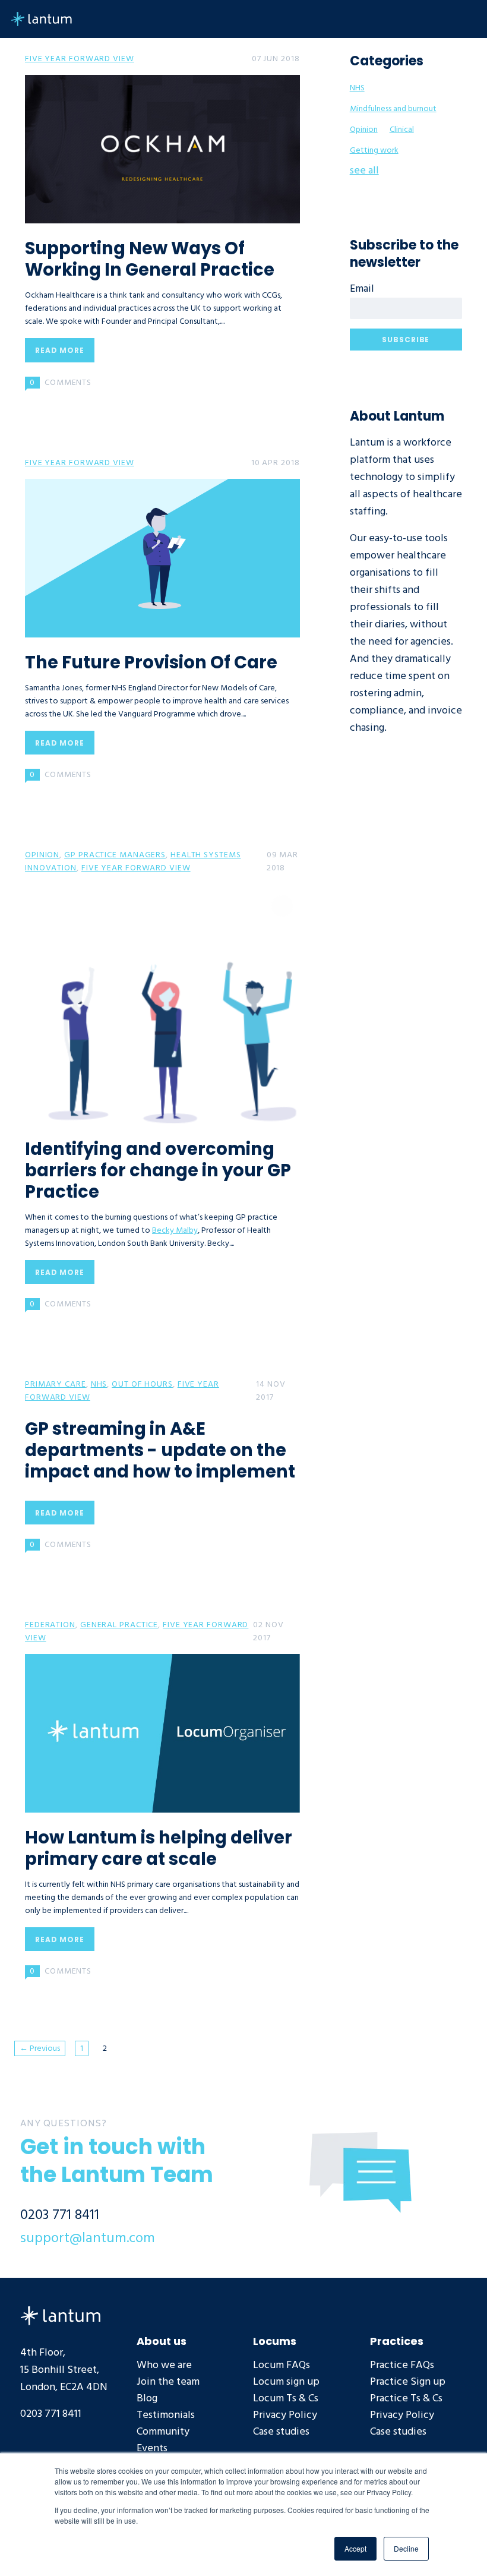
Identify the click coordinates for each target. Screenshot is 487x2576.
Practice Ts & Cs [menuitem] (406, 2398)
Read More (60, 350)
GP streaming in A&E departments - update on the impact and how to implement (160, 1450)
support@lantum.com (88, 2238)
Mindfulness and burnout (393, 109)
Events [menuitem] (152, 2448)
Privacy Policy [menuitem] (285, 2415)
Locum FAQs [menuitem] (282, 2365)
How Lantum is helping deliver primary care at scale (159, 1848)
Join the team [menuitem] (168, 2381)
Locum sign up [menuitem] (286, 2381)
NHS (99, 1384)
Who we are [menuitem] (164, 2365)
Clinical (402, 130)
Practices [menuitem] (397, 2340)
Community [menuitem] (163, 2431)
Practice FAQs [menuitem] (402, 2365)
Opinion (42, 855)
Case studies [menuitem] (281, 2431)
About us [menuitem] (162, 2340)
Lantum (60, 2316)
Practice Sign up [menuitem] (408, 2381)
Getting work (374, 150)
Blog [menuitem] (147, 2398)
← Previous (40, 2048)
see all (364, 170)
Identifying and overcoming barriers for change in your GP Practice (158, 1170)
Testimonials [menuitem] (166, 2415)
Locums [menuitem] (275, 2340)
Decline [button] (406, 2548)
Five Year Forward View (80, 59)
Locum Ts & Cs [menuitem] (286, 2398)
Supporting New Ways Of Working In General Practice (150, 259)
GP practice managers (115, 855)
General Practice (119, 1625)
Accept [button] (355, 2548)
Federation (50, 1625)
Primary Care (56, 1384)
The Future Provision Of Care (151, 662)
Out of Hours (142, 1384)
